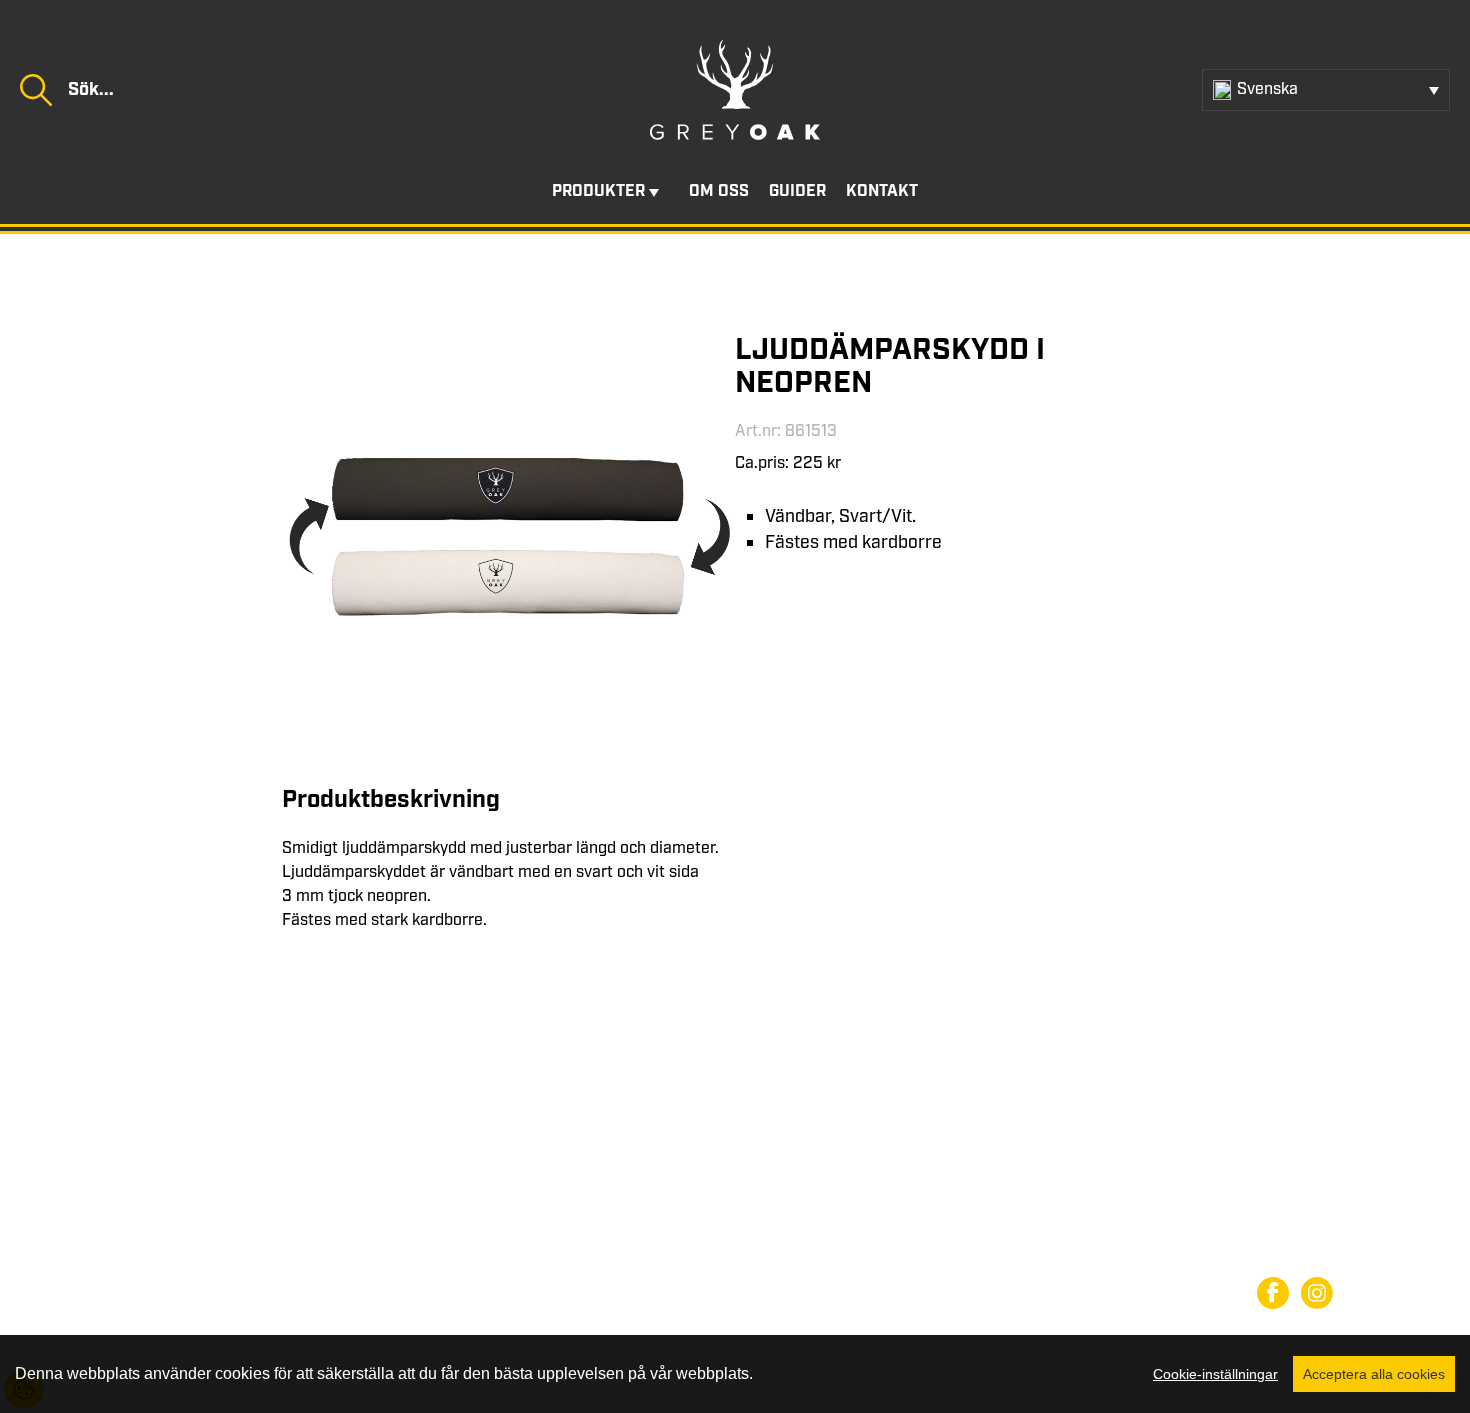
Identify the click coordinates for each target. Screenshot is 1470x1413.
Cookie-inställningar (1215, 1374)
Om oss (719, 191)
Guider (797, 191)
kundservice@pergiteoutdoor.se (265, 1260)
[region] (735, 1374)
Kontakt (882, 191)
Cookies (1285, 1252)
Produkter (598, 191)
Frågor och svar (1313, 1216)
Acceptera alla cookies (1374, 1374)
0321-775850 (212, 1236)
